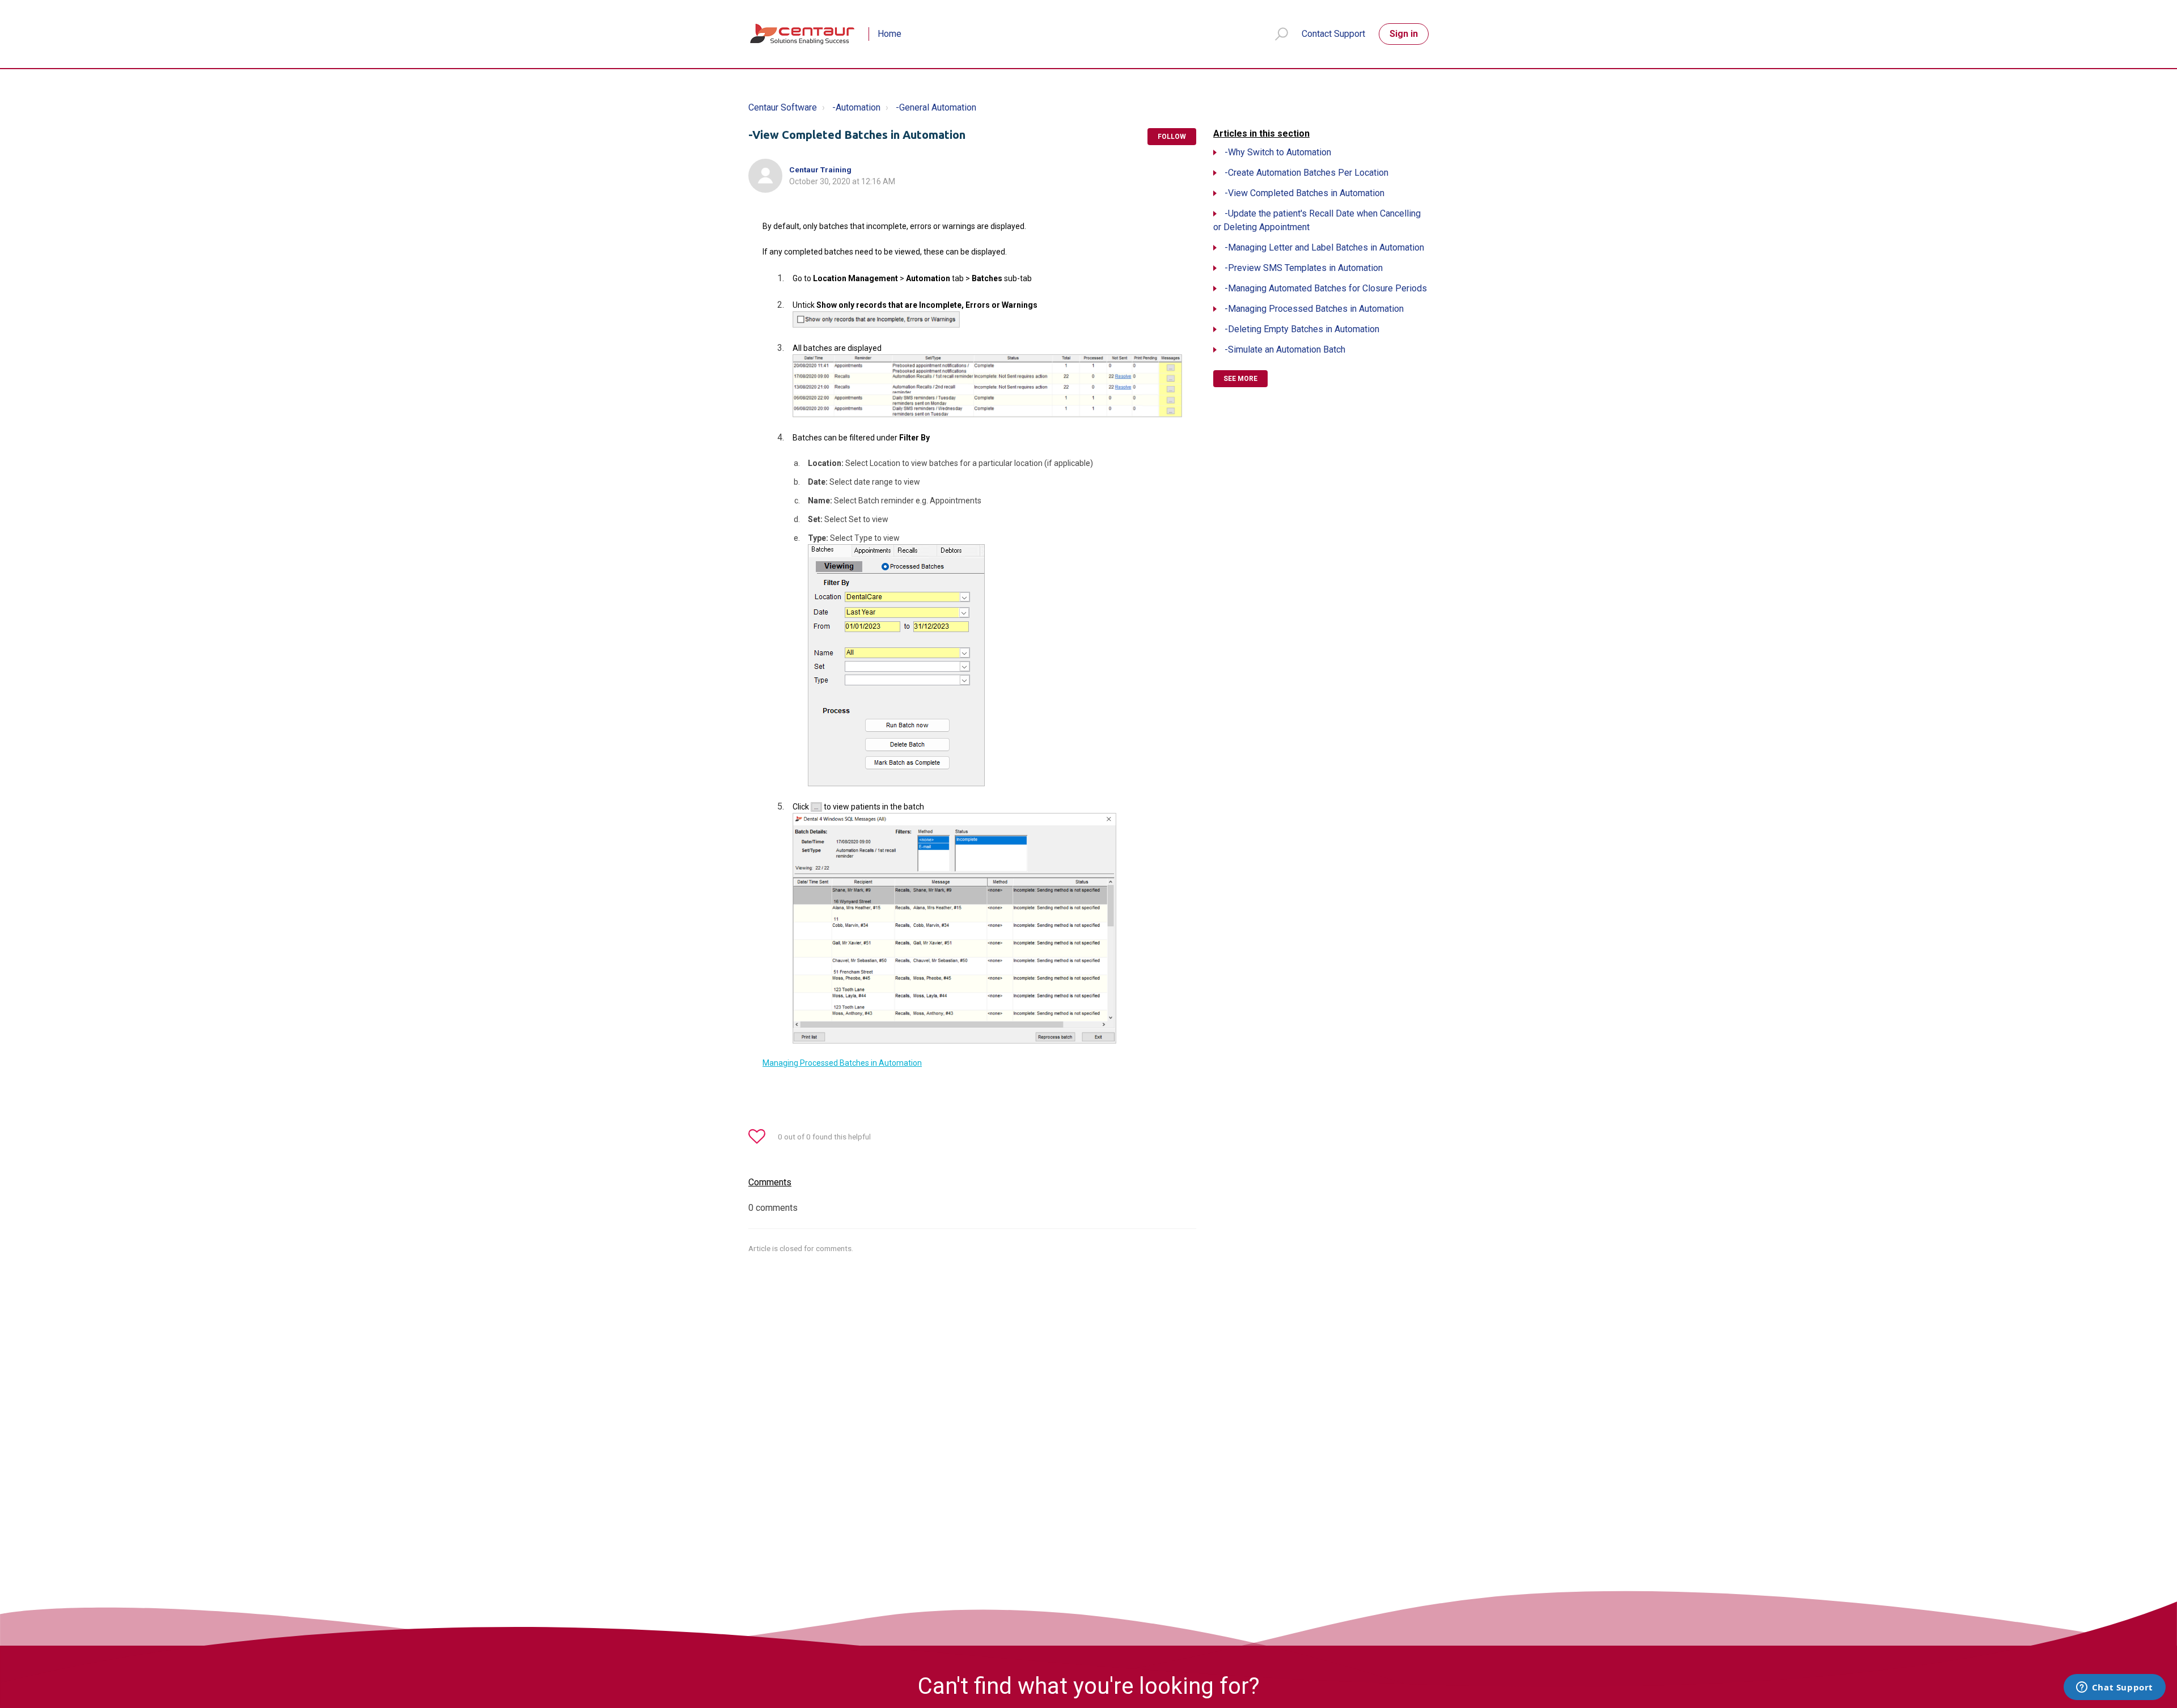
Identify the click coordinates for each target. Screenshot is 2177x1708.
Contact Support (1333, 34)
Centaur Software (783, 107)
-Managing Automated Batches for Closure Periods (1326, 288)
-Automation (856, 107)
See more (1240, 379)
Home (890, 34)
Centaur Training (820, 169)
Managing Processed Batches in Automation (842, 1063)
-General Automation (936, 107)
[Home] (803, 34)
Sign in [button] (1404, 34)
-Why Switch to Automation (1278, 152)
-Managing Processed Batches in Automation (1314, 309)
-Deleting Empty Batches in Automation (1302, 329)
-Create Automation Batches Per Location (1306, 173)
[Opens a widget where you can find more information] (2114, 1688)
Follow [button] (1172, 137)
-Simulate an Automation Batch (1285, 349)
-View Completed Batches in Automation (1304, 193)
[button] (1276, 34)
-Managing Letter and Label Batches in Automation (1324, 247)
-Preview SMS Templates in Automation (1304, 268)
